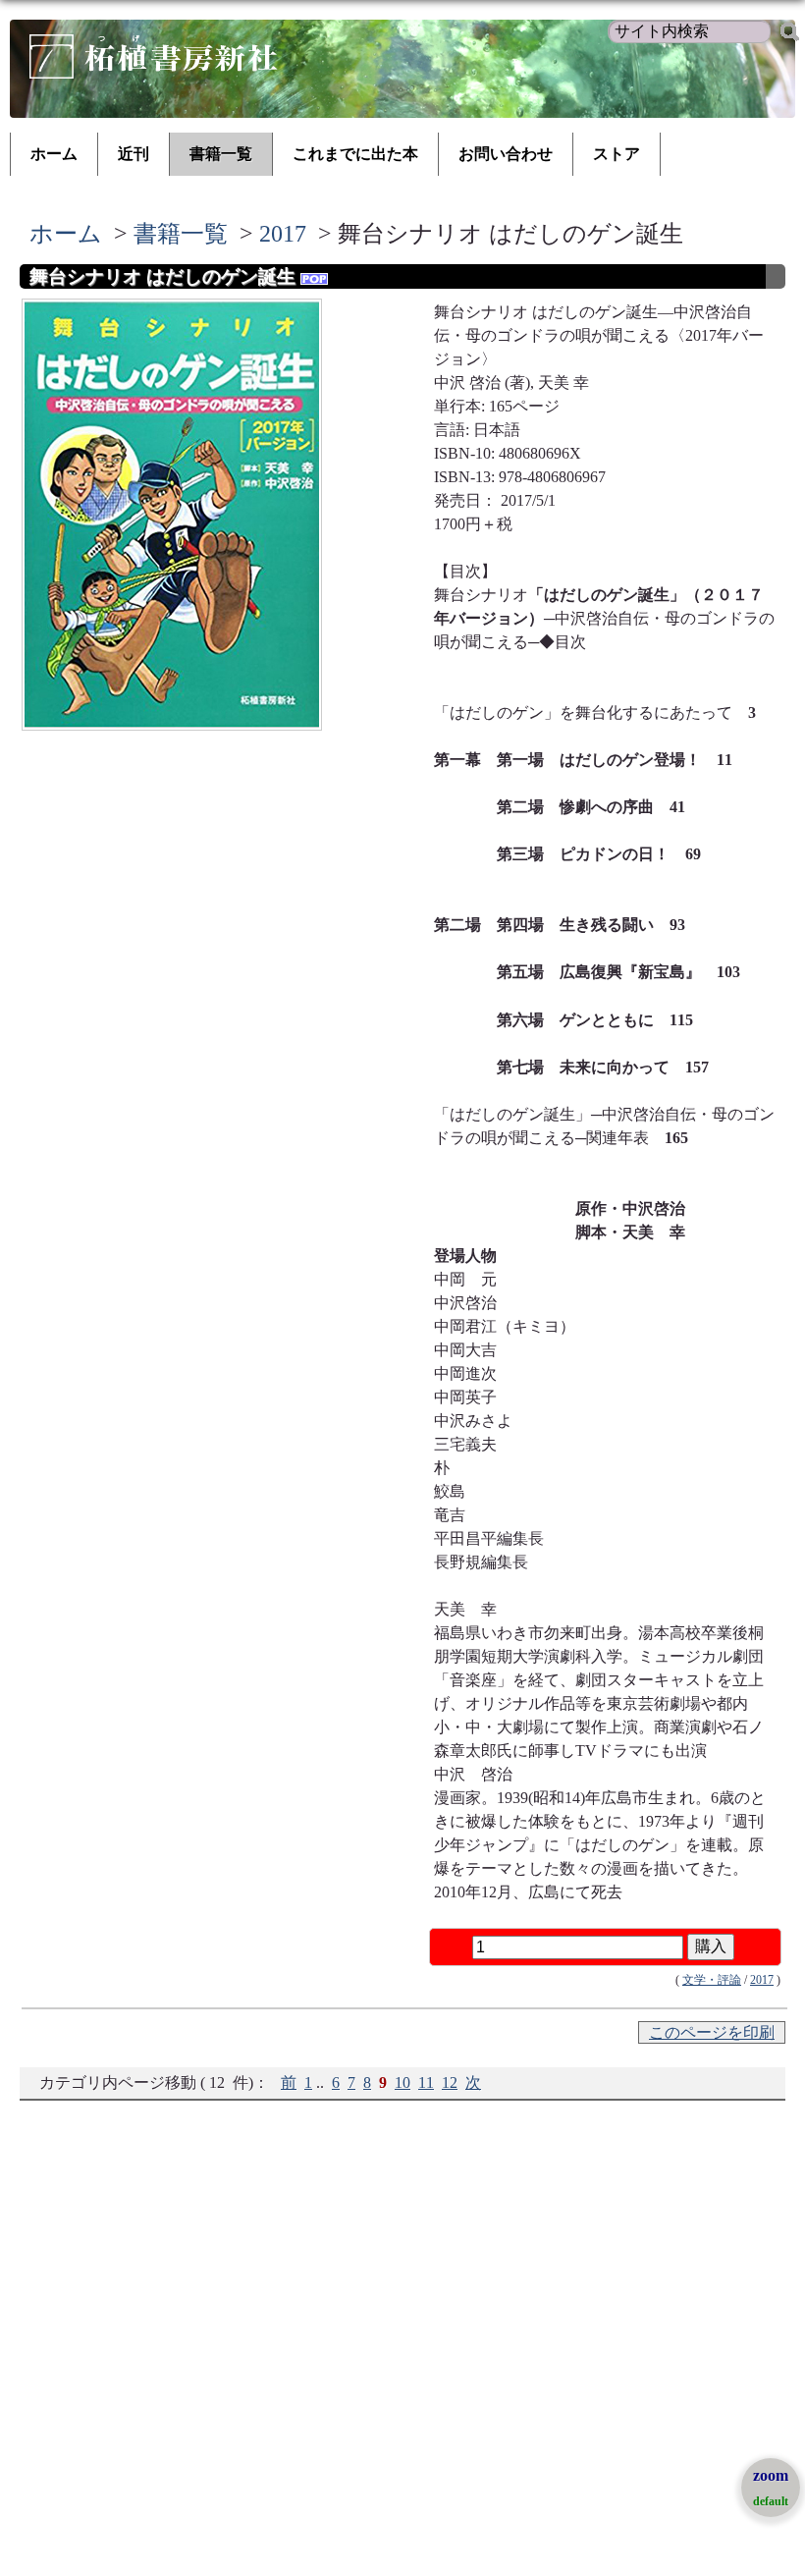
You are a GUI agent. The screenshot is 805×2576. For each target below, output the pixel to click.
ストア (617, 154)
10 (402, 2083)
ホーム (54, 154)
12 (450, 2083)
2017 (283, 234)
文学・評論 (712, 1980)
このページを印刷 (712, 2032)
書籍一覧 (221, 154)
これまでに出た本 (355, 154)
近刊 (134, 154)
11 (426, 2083)
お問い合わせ (506, 154)
